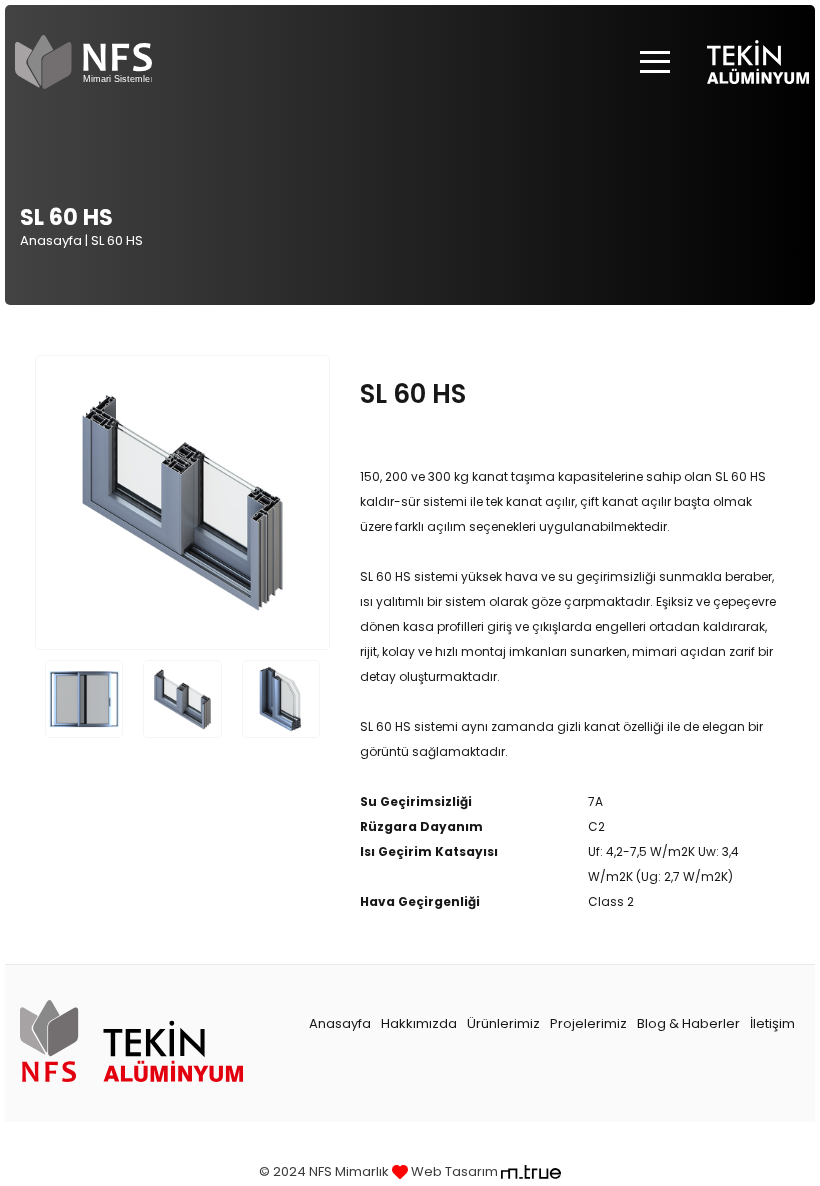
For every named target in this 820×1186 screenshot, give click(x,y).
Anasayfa (51, 240)
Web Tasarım (454, 1171)
